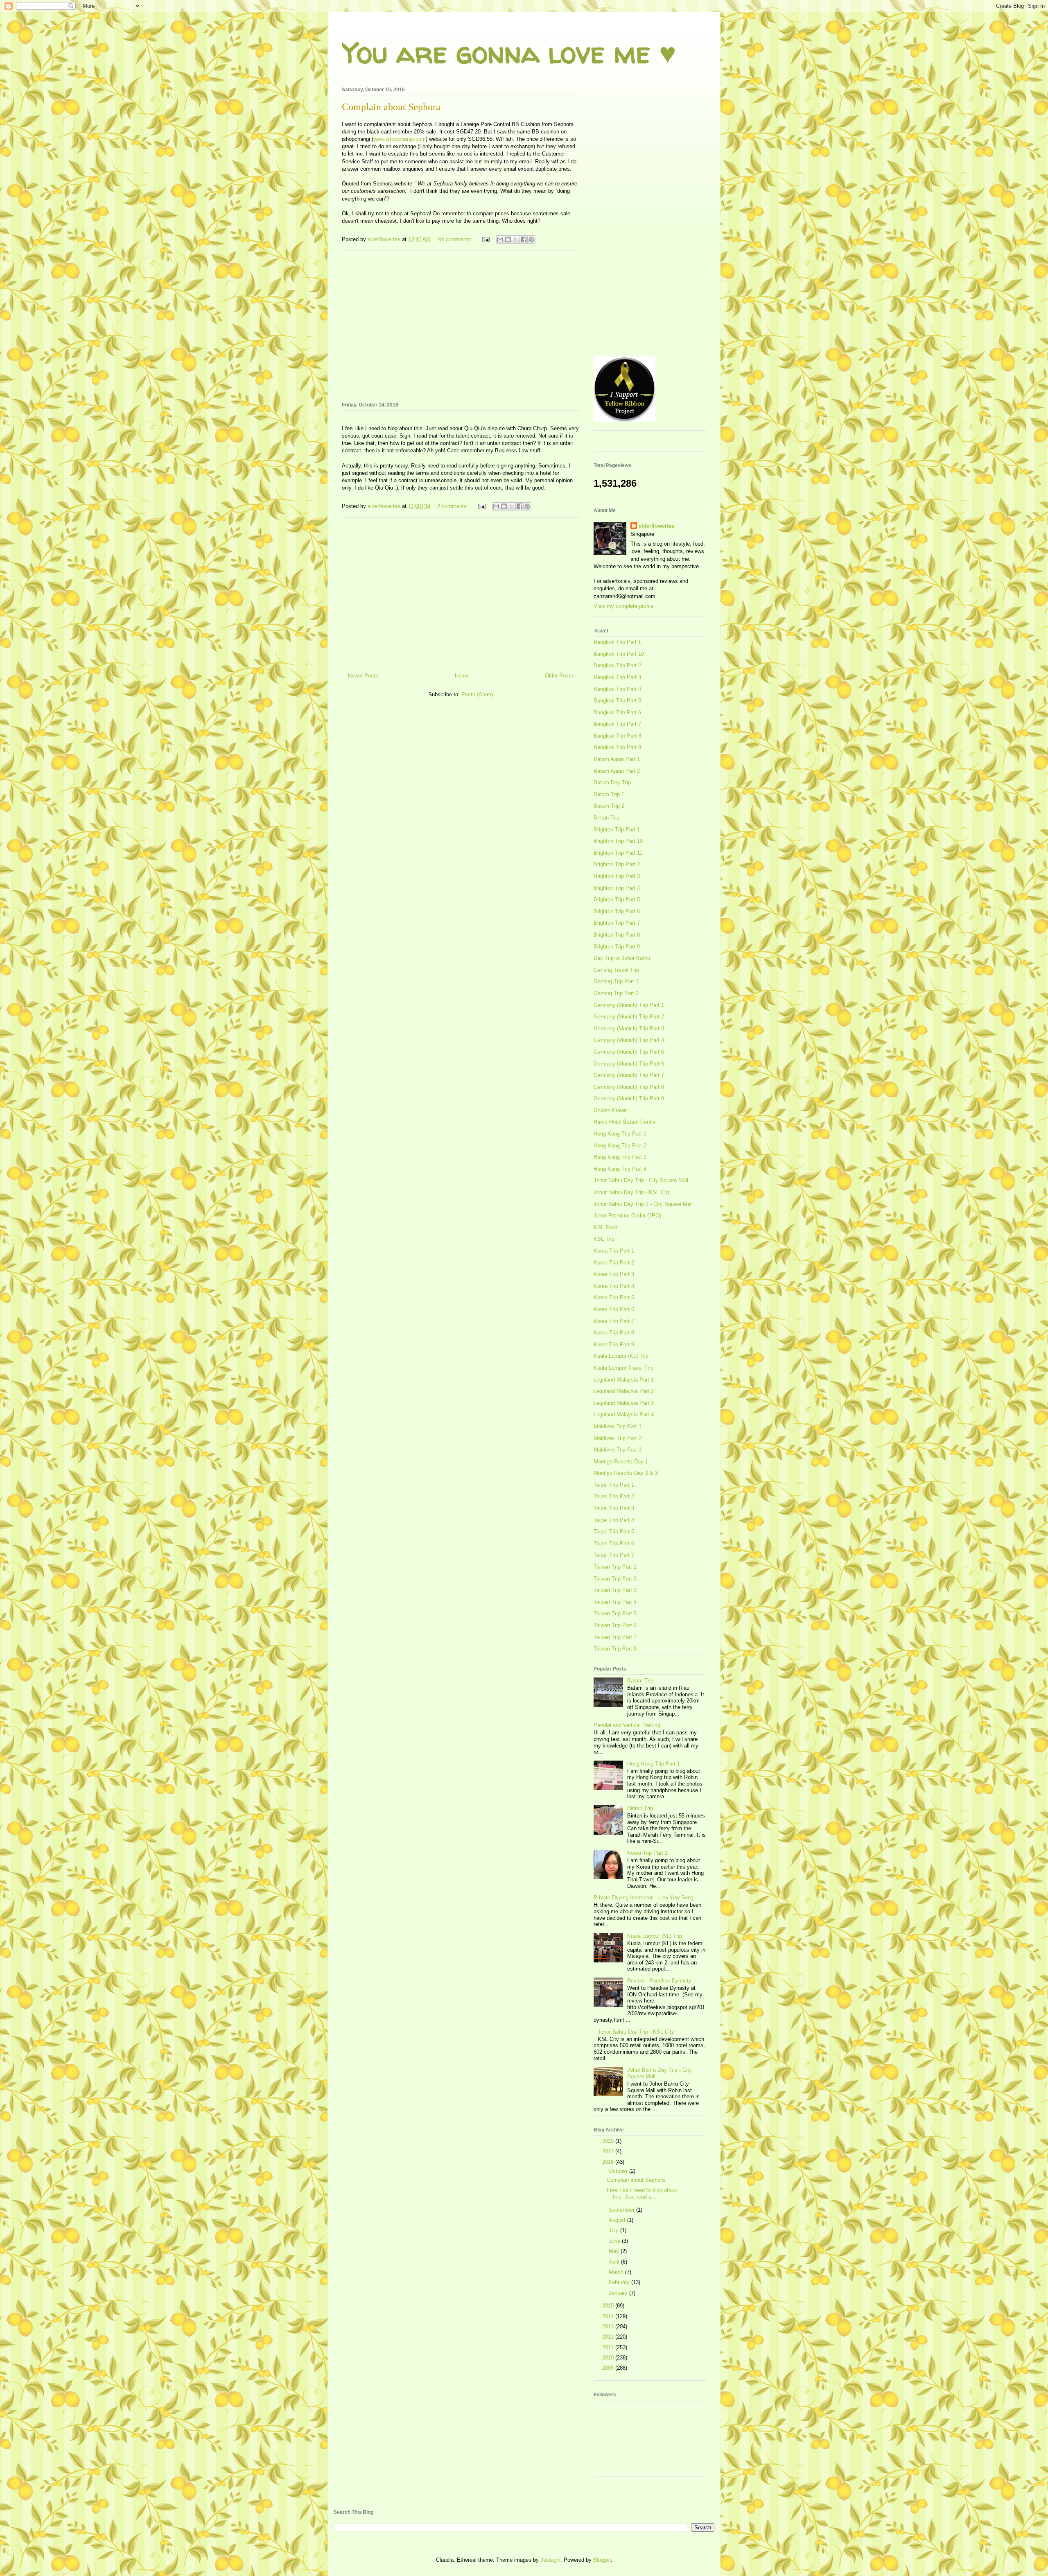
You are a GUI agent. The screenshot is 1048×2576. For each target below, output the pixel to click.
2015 (609, 2306)
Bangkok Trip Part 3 (617, 677)
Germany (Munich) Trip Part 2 (629, 1017)
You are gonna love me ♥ (509, 52)
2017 (609, 2151)
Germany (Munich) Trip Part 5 (629, 1052)
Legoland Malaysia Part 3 (624, 1403)
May (615, 2251)
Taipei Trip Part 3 (614, 1508)
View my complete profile (623, 606)
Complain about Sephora (391, 107)
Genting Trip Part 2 (616, 993)
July (614, 2230)
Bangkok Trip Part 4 (617, 689)
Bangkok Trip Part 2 (617, 665)
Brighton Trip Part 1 (617, 830)
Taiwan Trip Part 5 (615, 1613)
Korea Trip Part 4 (614, 1286)
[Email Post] (485, 239)
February (620, 2282)
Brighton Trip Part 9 (617, 947)
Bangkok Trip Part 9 (617, 747)
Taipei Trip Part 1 (614, 1485)
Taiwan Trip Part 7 (615, 1637)
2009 (609, 2368)
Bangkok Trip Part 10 (619, 654)
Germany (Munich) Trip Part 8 (629, 1087)
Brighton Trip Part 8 (617, 935)
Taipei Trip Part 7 (614, 1555)
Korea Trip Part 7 (614, 1321)
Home (462, 676)
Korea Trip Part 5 (614, 1297)
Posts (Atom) (477, 694)
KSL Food (605, 1227)
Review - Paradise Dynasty (659, 1981)
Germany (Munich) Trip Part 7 (629, 1075)
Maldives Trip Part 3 (618, 1450)
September (622, 2210)
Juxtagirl (550, 2560)
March (617, 2272)
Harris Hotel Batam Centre (625, 1122)
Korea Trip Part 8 (614, 1333)
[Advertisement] (461, 325)
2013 (609, 2327)
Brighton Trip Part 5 (617, 900)
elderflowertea (656, 526)
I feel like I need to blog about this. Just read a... (642, 2193)
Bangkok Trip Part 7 (617, 724)
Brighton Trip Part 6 (617, 911)
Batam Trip (640, 1681)
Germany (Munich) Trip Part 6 (629, 1064)
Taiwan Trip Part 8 (615, 1649)
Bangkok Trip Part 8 (617, 736)
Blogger (602, 2560)
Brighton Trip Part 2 (617, 864)
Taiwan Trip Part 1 (615, 1567)
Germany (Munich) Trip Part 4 (629, 1040)
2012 (609, 2337)
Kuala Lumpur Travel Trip (623, 1368)
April (615, 2262)
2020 (609, 2141)
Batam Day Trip (612, 782)
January (619, 2293)
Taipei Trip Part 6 (614, 1543)
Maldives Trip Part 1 (618, 1426)
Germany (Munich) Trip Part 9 (629, 1098)
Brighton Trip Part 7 (617, 923)
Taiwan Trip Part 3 (615, 1590)
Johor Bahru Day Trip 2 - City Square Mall (643, 1204)
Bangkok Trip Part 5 (617, 701)
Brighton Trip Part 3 (617, 876)
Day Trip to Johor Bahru (622, 958)
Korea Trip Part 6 (614, 1309)
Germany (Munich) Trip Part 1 (629, 1005)
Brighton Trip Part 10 (618, 841)
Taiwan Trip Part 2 (615, 1579)
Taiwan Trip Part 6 (615, 1625)
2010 (609, 2358)
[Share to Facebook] (524, 239)
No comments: (456, 239)
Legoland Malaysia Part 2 (624, 1391)
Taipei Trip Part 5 (614, 1532)
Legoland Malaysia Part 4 (624, 1414)
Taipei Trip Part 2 (614, 1496)
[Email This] (500, 239)
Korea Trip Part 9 (614, 1344)
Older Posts (559, 676)
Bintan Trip (606, 818)
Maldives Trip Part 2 (618, 1438)
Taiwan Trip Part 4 (615, 1602)
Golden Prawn (610, 1110)
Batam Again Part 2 (617, 771)
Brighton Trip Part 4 (617, 888)
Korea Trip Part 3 (614, 1274)
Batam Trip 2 (609, 806)
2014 (609, 2316)
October (619, 2171)
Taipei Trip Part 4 (614, 1520)
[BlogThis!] (508, 239)
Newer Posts (363, 676)
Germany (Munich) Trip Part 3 (629, 1028)
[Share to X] (516, 239)
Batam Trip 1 (609, 794)
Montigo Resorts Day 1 (621, 1462)
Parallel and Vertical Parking (627, 1725)
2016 (609, 2162)
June (615, 2241)
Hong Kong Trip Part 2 (620, 1146)
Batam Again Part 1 (617, 759)
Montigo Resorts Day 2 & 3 (626, 1473)
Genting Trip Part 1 (616, 981)
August (618, 2220)
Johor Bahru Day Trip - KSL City (632, 1192)
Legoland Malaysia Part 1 (624, 1380)
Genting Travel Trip (616, 970)
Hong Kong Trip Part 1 (620, 1134)
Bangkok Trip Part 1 (617, 642)
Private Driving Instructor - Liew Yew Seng (644, 1898)
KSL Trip (604, 1239)
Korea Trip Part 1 (614, 1251)
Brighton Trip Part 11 (618, 853)
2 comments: (454, 506)
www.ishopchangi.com (400, 139)
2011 (609, 2347)
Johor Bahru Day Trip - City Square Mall (641, 1180)
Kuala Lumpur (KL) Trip (621, 1356)
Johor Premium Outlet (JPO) (627, 1216)
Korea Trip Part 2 (614, 1263)
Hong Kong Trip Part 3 (620, 1157)
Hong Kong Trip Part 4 (620, 1169)
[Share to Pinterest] (531, 239)
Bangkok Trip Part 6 (617, 712)
